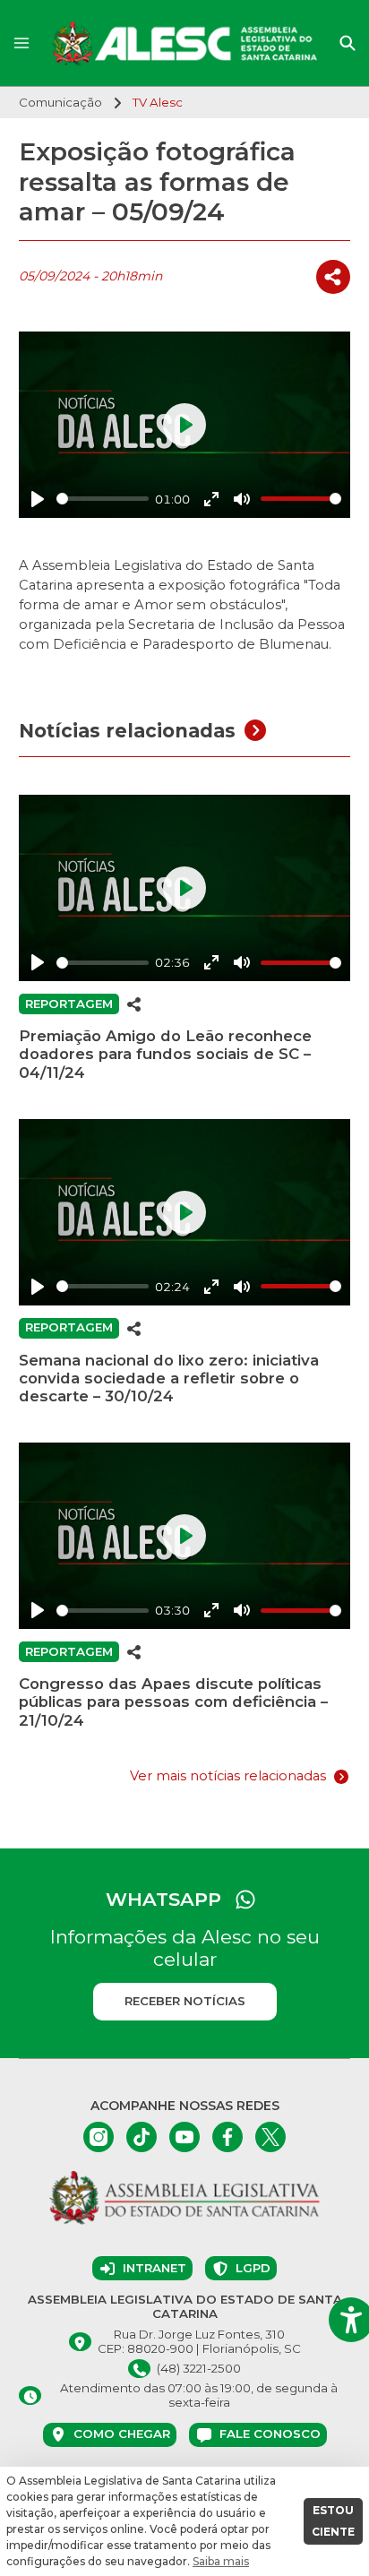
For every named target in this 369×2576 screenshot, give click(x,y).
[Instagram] (99, 2137)
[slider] (103, 499)
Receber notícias (185, 2001)
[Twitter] (270, 2137)
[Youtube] (184, 2137)
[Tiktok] (142, 2137)
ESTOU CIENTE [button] (333, 2521)
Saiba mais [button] (221, 2561)
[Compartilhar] (333, 277)
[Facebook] (227, 2137)
